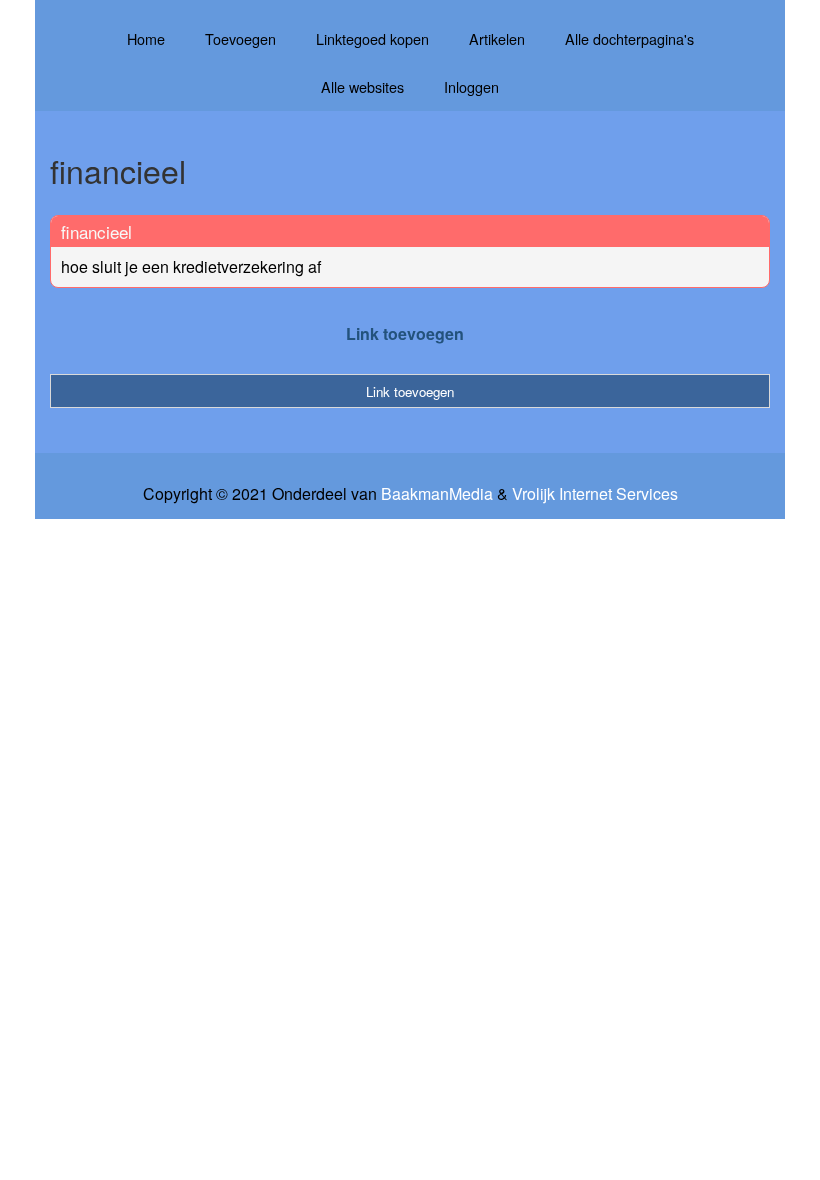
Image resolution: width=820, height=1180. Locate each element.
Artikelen (497, 38)
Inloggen (471, 86)
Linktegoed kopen (372, 38)
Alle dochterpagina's (629, 38)
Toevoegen (240, 38)
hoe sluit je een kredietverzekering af (191, 266)
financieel (96, 231)
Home (146, 38)
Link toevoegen (405, 333)
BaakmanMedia (437, 494)
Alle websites (362, 86)
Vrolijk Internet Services (595, 494)
